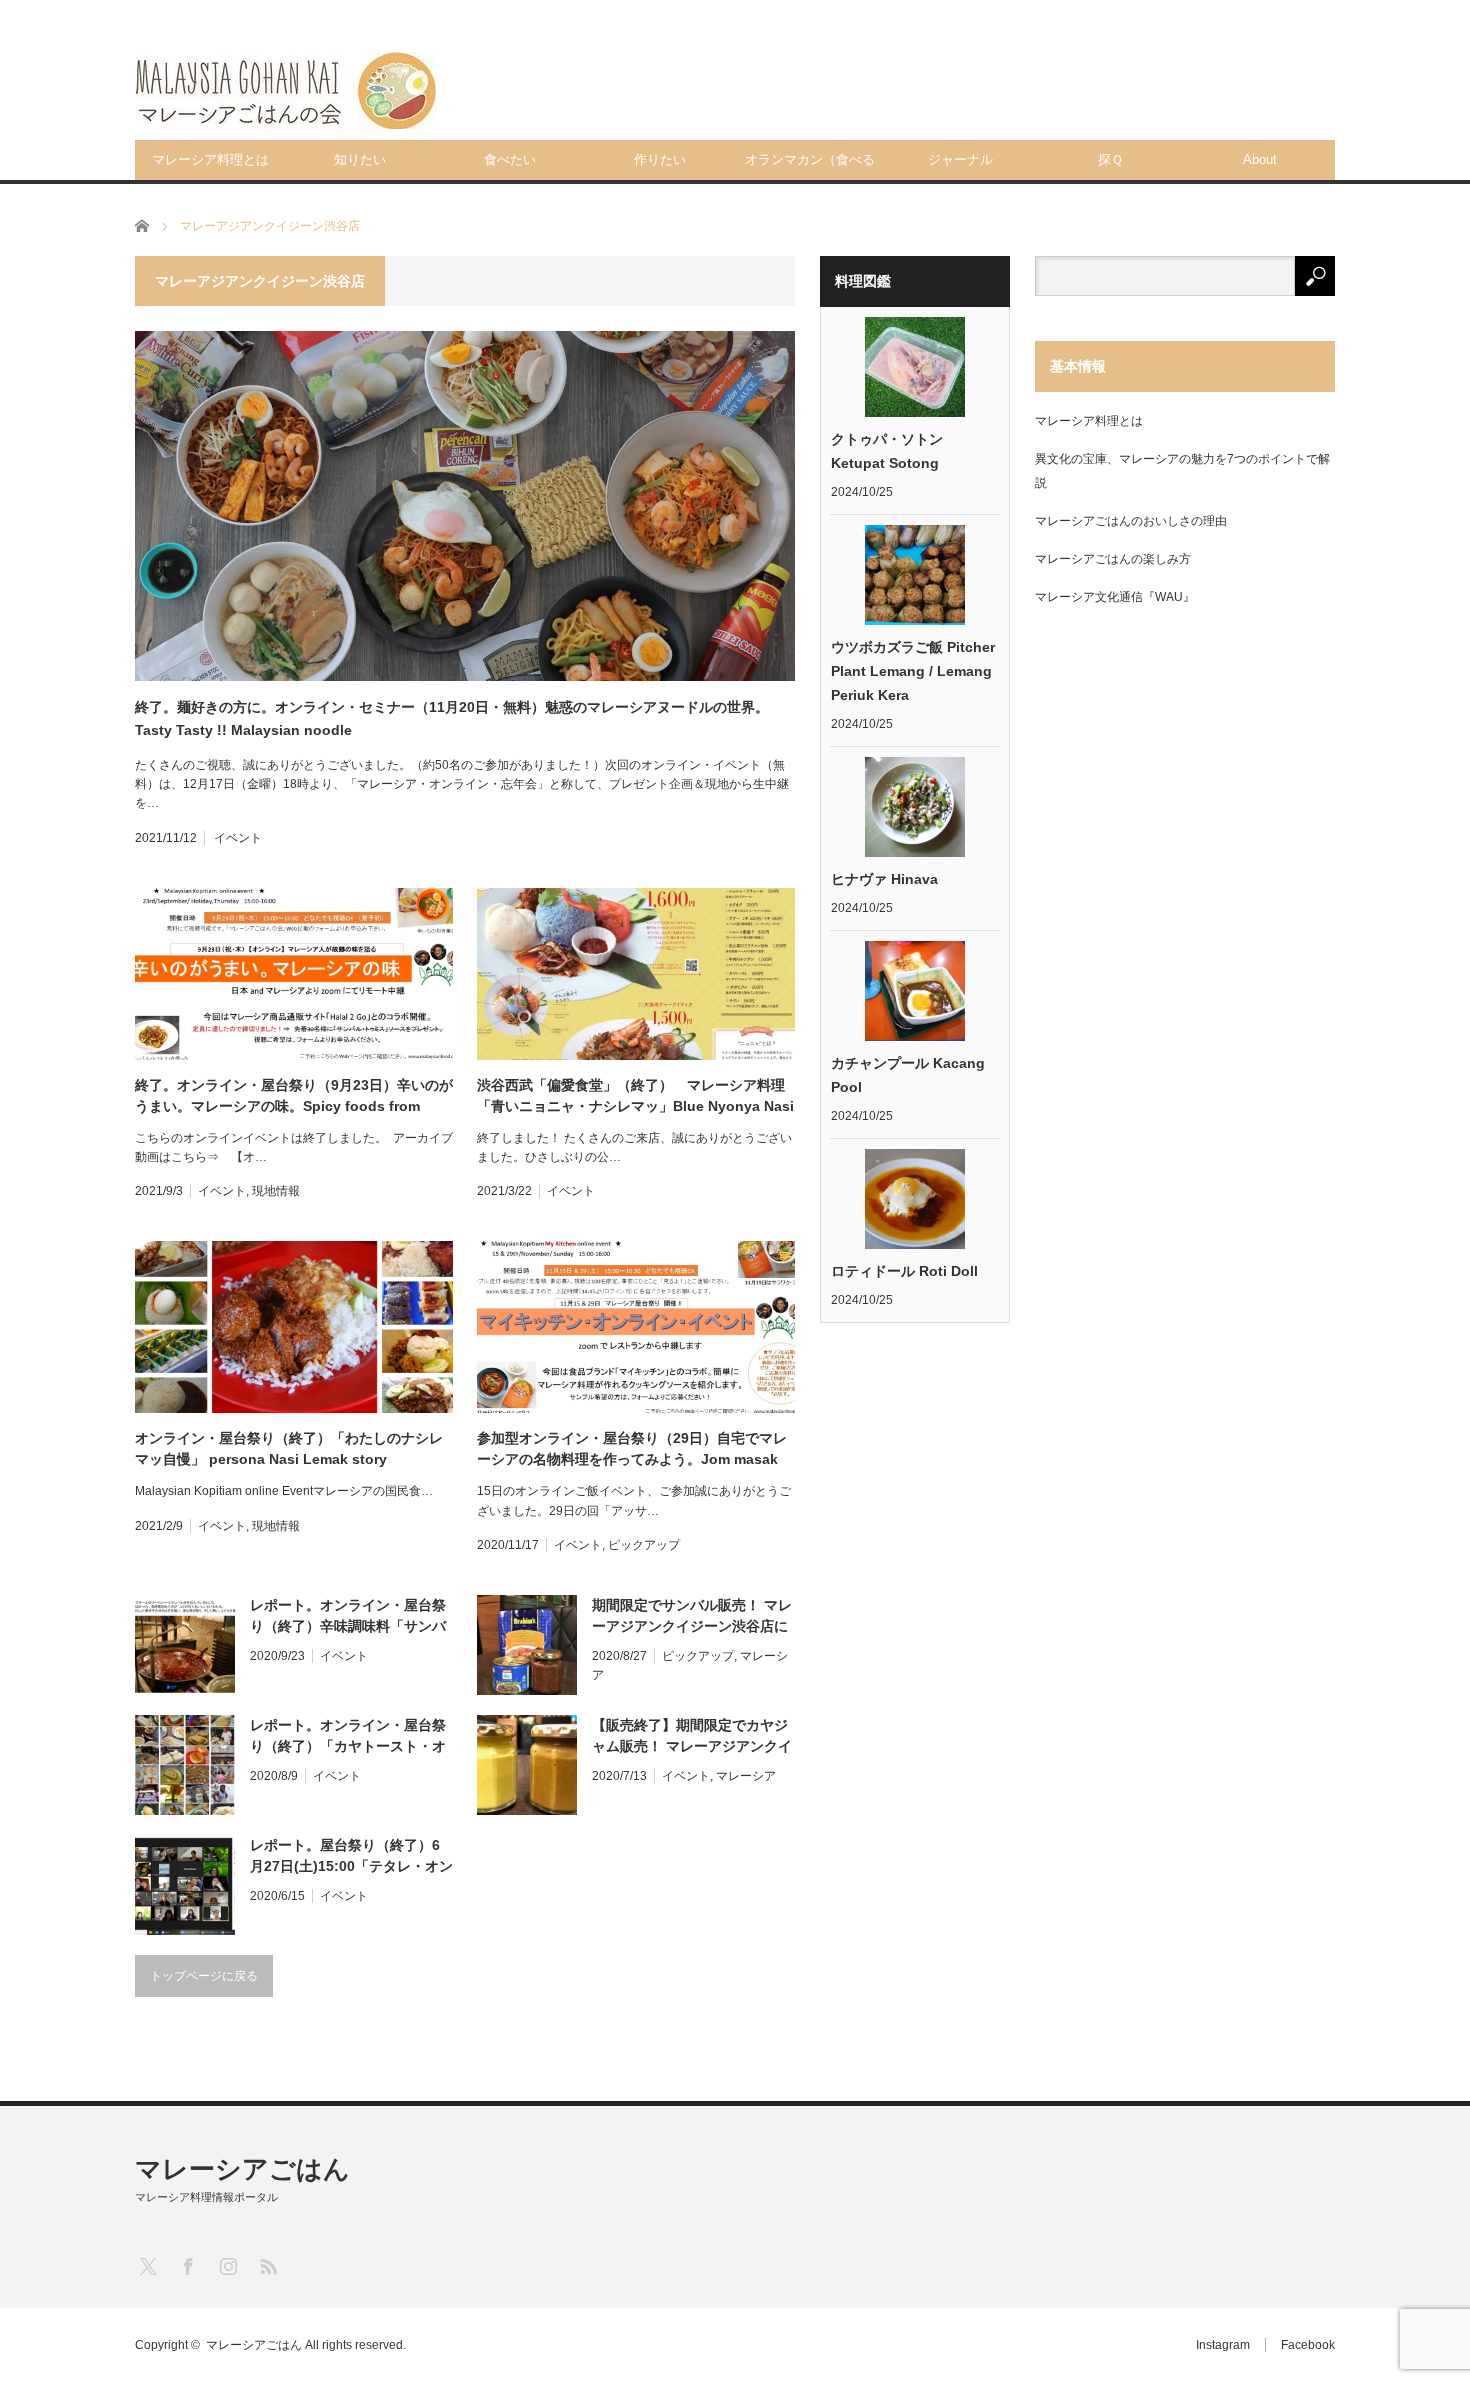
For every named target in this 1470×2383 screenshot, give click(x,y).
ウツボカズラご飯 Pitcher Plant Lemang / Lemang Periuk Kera (913, 671)
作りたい (660, 159)
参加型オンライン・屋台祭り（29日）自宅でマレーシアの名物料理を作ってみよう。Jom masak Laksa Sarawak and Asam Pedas (632, 1450)
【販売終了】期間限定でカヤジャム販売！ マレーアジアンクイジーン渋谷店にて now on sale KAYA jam (692, 1737)
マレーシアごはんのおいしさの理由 (1131, 521)
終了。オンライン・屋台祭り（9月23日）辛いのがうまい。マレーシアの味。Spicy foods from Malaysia (294, 1097)
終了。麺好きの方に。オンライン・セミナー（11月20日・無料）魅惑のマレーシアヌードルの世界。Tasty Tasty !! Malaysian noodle (452, 718)
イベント (238, 838)
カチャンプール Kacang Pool (908, 1075)
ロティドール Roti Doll (904, 1271)
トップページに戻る (204, 1976)
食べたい (510, 159)
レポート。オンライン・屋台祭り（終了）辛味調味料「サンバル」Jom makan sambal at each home (348, 1617)
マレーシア (746, 1776)
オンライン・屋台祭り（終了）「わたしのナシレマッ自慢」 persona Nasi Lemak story (289, 1448)
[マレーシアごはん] (286, 90)
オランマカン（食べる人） (810, 166)
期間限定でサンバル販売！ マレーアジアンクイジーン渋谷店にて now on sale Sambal (692, 1617)
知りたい (360, 159)
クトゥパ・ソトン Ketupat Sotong (887, 451)
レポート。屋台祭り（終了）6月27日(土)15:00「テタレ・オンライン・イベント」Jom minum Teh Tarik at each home (351, 1857)
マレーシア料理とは (210, 159)
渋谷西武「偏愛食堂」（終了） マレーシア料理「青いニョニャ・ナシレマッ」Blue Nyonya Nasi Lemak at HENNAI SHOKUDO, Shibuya (635, 1097)
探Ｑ (1110, 159)
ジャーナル (960, 159)
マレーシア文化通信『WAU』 (1115, 597)
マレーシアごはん (242, 2169)
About (1260, 159)
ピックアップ (644, 1545)
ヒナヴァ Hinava (884, 879)
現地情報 (276, 1191)
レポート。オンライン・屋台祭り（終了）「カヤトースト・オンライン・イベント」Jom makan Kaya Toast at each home (348, 1737)
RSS (267, 2265)
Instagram (1223, 2345)
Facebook (1308, 2345)
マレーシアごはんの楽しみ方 (1113, 559)
